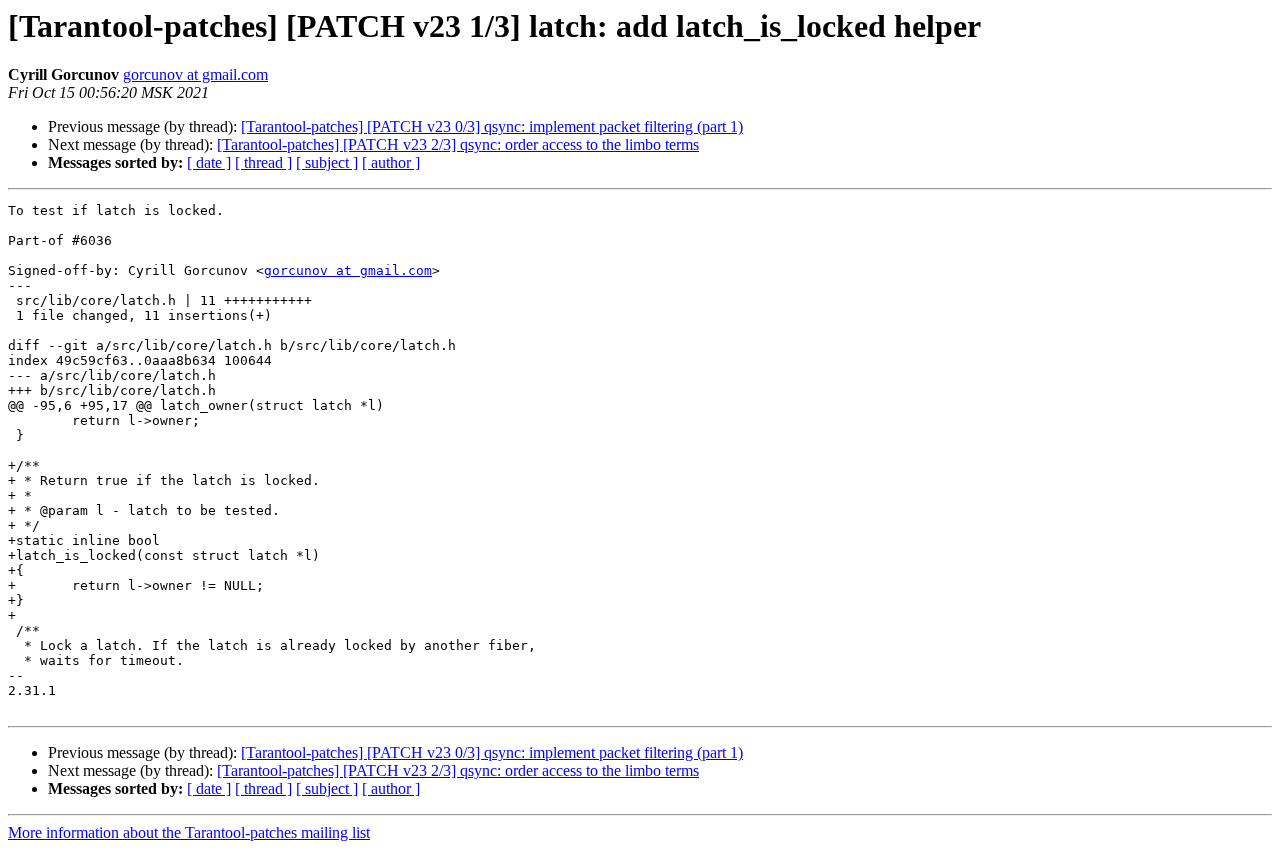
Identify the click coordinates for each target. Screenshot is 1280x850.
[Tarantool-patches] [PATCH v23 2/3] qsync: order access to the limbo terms (458, 144)
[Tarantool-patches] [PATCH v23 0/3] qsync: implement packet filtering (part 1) (492, 126)
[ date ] (209, 162)
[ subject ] (327, 162)
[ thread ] (263, 162)
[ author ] (391, 162)
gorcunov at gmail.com (195, 74)
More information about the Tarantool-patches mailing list (189, 832)
